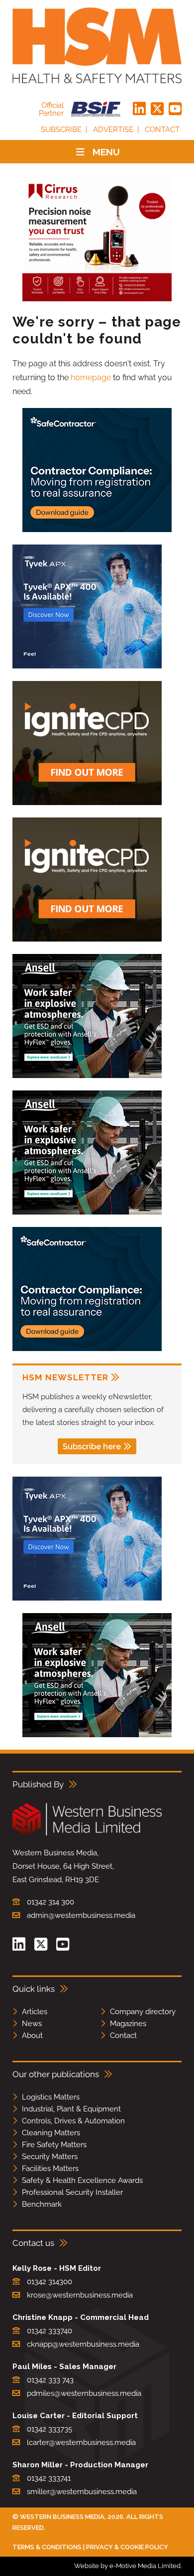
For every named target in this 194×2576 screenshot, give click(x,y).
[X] (157, 109)
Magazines (128, 2024)
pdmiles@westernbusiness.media (84, 2393)
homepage (91, 377)
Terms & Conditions (47, 2547)
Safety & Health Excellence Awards (82, 2180)
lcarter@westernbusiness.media (81, 2442)
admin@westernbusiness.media (81, 1915)
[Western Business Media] (87, 1834)
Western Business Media (62, 2517)
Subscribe (61, 130)
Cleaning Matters (51, 2133)
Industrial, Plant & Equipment (71, 2109)
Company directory (143, 2012)
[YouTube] (175, 109)
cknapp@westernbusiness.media (83, 2344)
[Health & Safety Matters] (97, 45)
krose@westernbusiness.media (80, 2295)
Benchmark (42, 2204)
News (32, 2024)
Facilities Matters (50, 2169)
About (32, 2035)
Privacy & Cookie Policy (127, 2547)
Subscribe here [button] (92, 1447)
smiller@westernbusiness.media (82, 2492)
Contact (162, 130)
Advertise (113, 130)
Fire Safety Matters (54, 2145)
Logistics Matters (51, 2097)
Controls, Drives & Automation (73, 2121)
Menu (106, 152)
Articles (35, 2012)
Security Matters (50, 2157)
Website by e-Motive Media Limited (127, 2566)
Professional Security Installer (72, 2192)
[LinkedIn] (139, 109)
